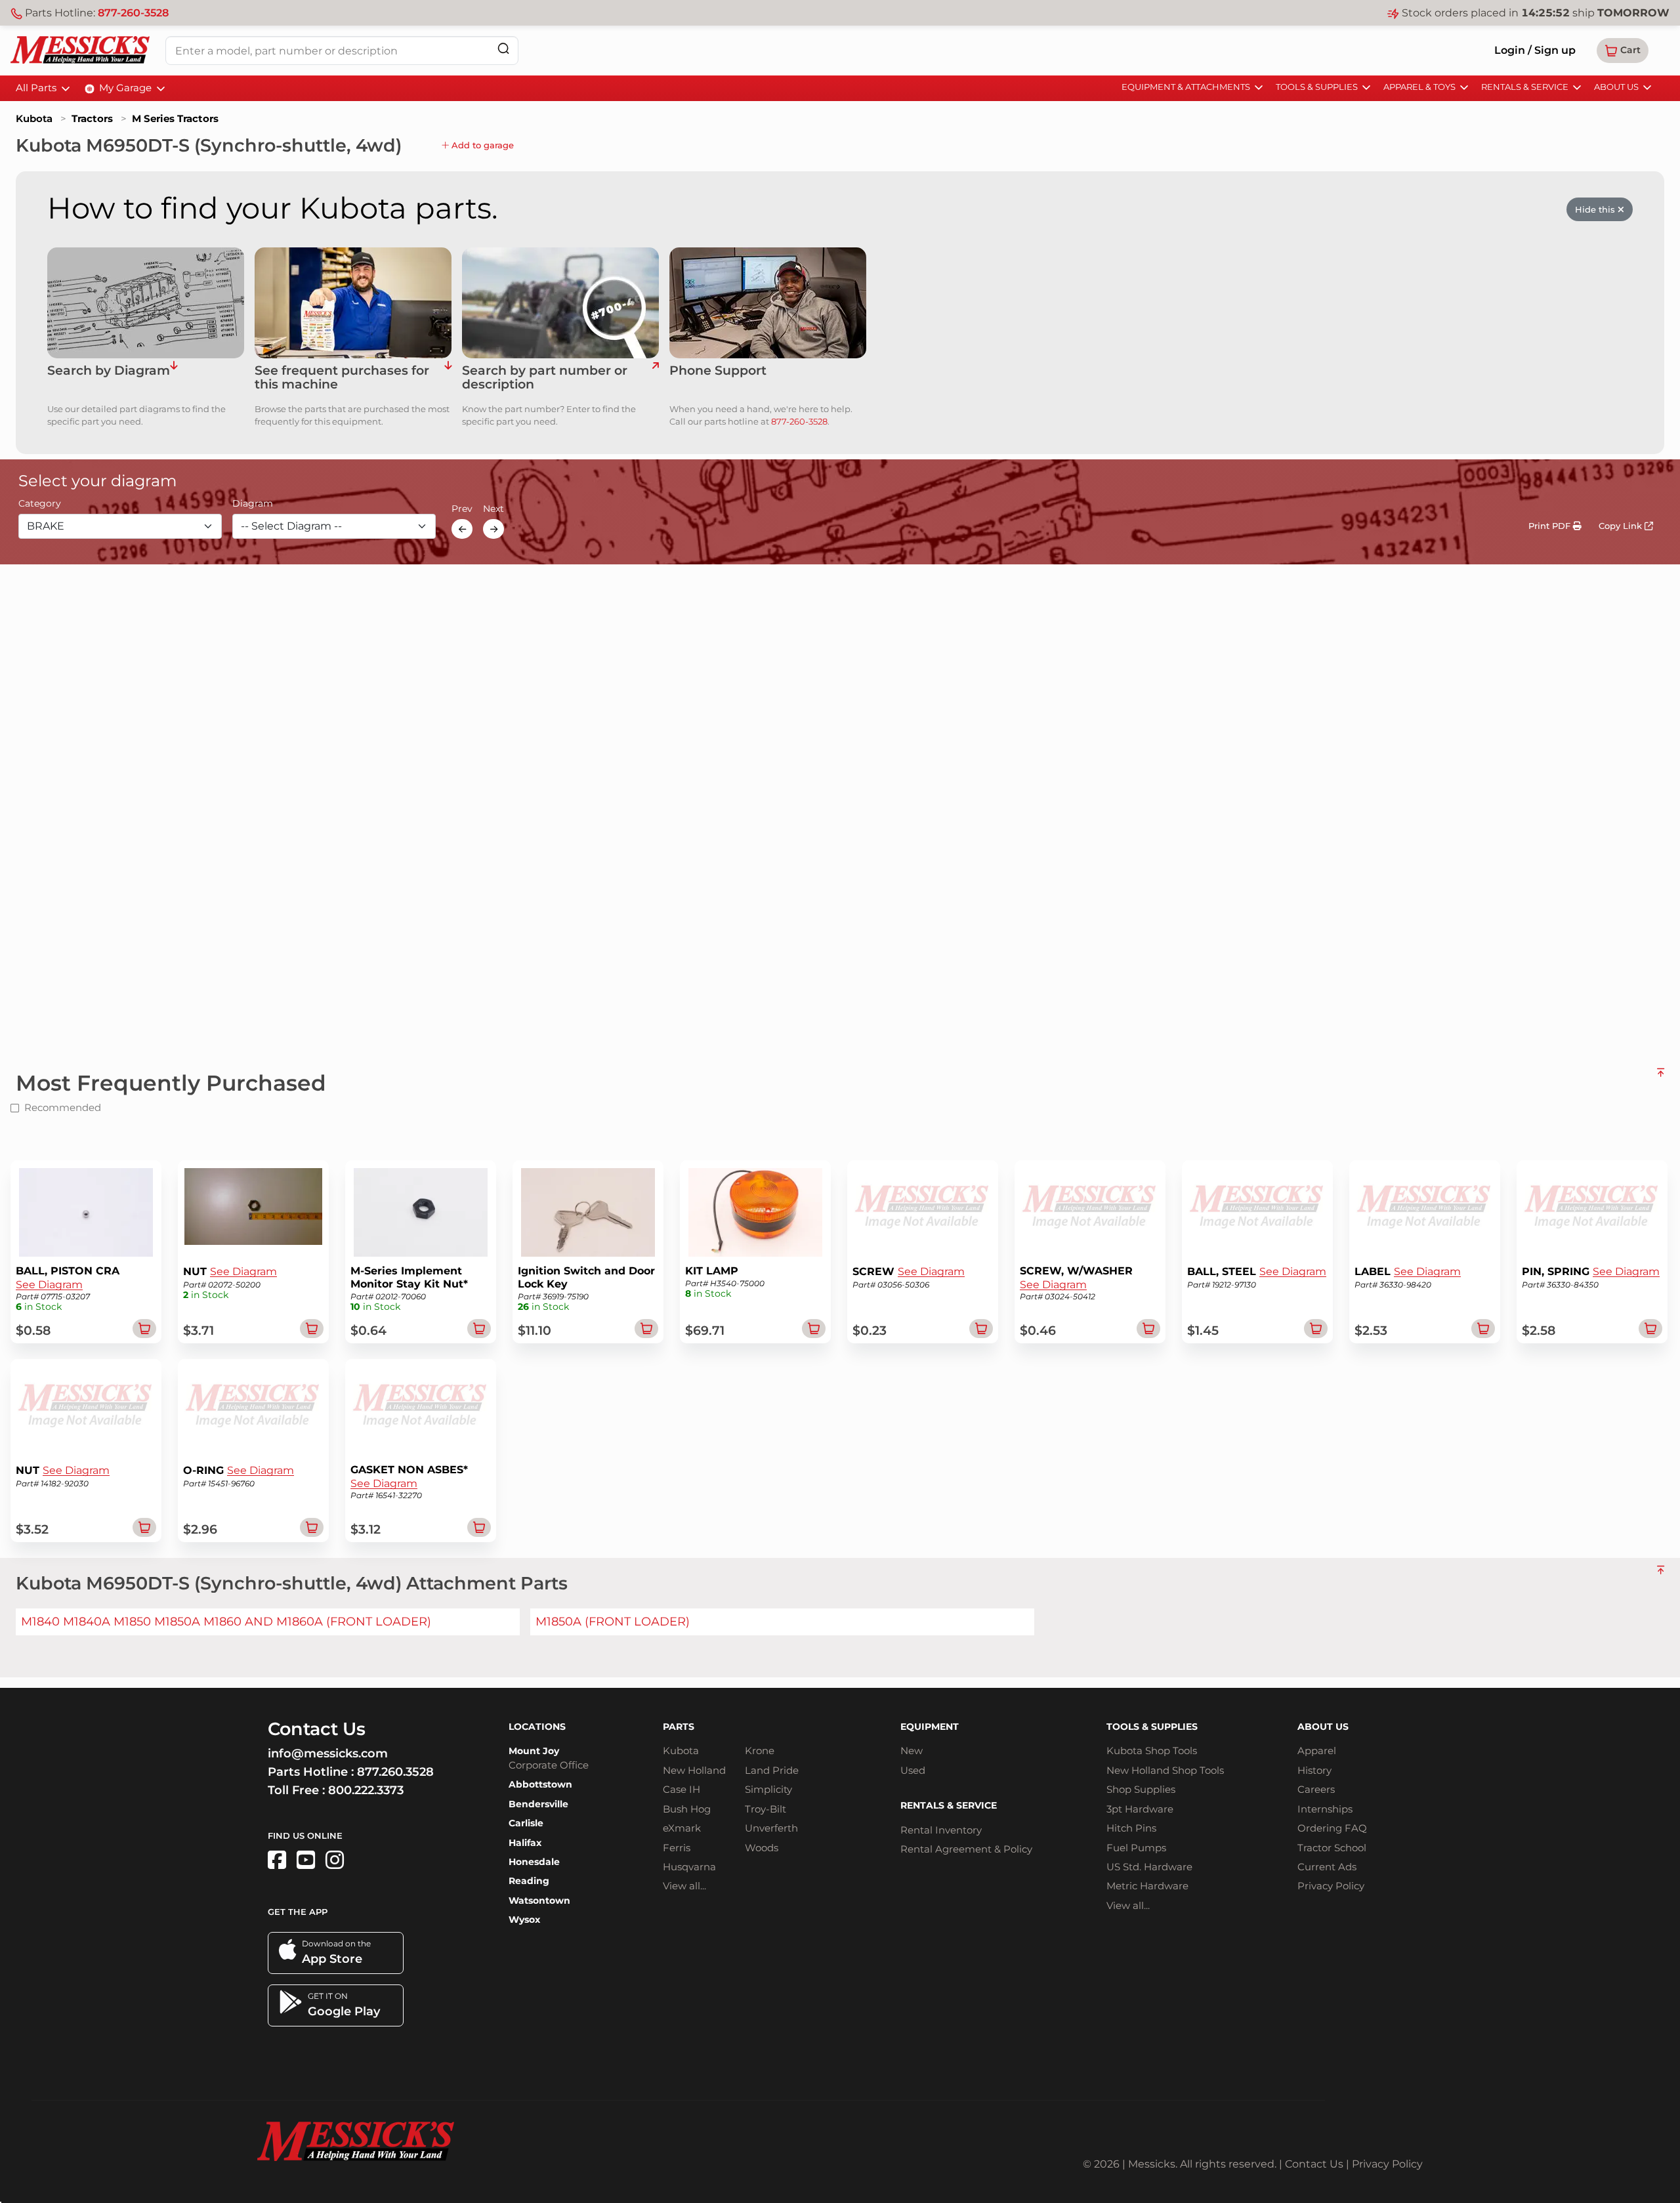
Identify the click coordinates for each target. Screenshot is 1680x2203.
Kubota (34, 118)
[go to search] (655, 378)
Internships (1325, 1809)
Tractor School (1332, 1848)
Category (40, 504)
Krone (760, 1751)
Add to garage (481, 145)
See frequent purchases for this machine (342, 378)
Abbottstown (540, 1784)
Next (493, 509)
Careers (1316, 1789)
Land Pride (772, 1770)
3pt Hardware (1140, 1809)
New (912, 1751)
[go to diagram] (146, 303)
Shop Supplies (1141, 1789)
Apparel (1317, 1751)
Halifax (525, 1843)
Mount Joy (534, 1751)
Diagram (253, 504)
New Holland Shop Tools (1165, 1770)
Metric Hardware (1147, 1886)
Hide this (1596, 209)
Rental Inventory (941, 1830)
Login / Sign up (1535, 50)
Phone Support (718, 371)
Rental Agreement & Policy (966, 1849)
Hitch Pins (1131, 1828)
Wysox (524, 1920)
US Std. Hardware (1149, 1867)
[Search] (503, 48)
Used (913, 1770)
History (1314, 1770)
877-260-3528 (133, 13)
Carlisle (526, 1823)
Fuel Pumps (1136, 1848)
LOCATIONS (537, 1727)
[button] (1623, 51)
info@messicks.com (328, 1753)
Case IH (682, 1789)
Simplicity (768, 1789)
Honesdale (534, 1862)
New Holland (694, 1770)
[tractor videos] (306, 1860)
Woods (762, 1848)
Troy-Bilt (766, 1809)
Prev (462, 509)
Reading (529, 1881)
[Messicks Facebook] (277, 1860)
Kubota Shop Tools (1152, 1751)
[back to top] (1661, 1078)
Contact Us (1314, 2164)
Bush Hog (687, 1809)
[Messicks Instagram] (335, 1860)
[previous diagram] (462, 529)
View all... (684, 1886)
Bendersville (538, 1804)
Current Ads (1327, 1867)
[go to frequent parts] (448, 378)
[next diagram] (493, 529)
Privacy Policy (1331, 1886)
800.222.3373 (366, 1790)
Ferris (677, 1848)
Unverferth (771, 1828)
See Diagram (49, 1285)
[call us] (768, 303)
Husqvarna (689, 1867)
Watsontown (539, 1900)
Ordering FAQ (1332, 1828)
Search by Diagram (109, 371)
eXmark (682, 1828)
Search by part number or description (545, 378)
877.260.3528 (395, 1772)
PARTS (679, 1727)
